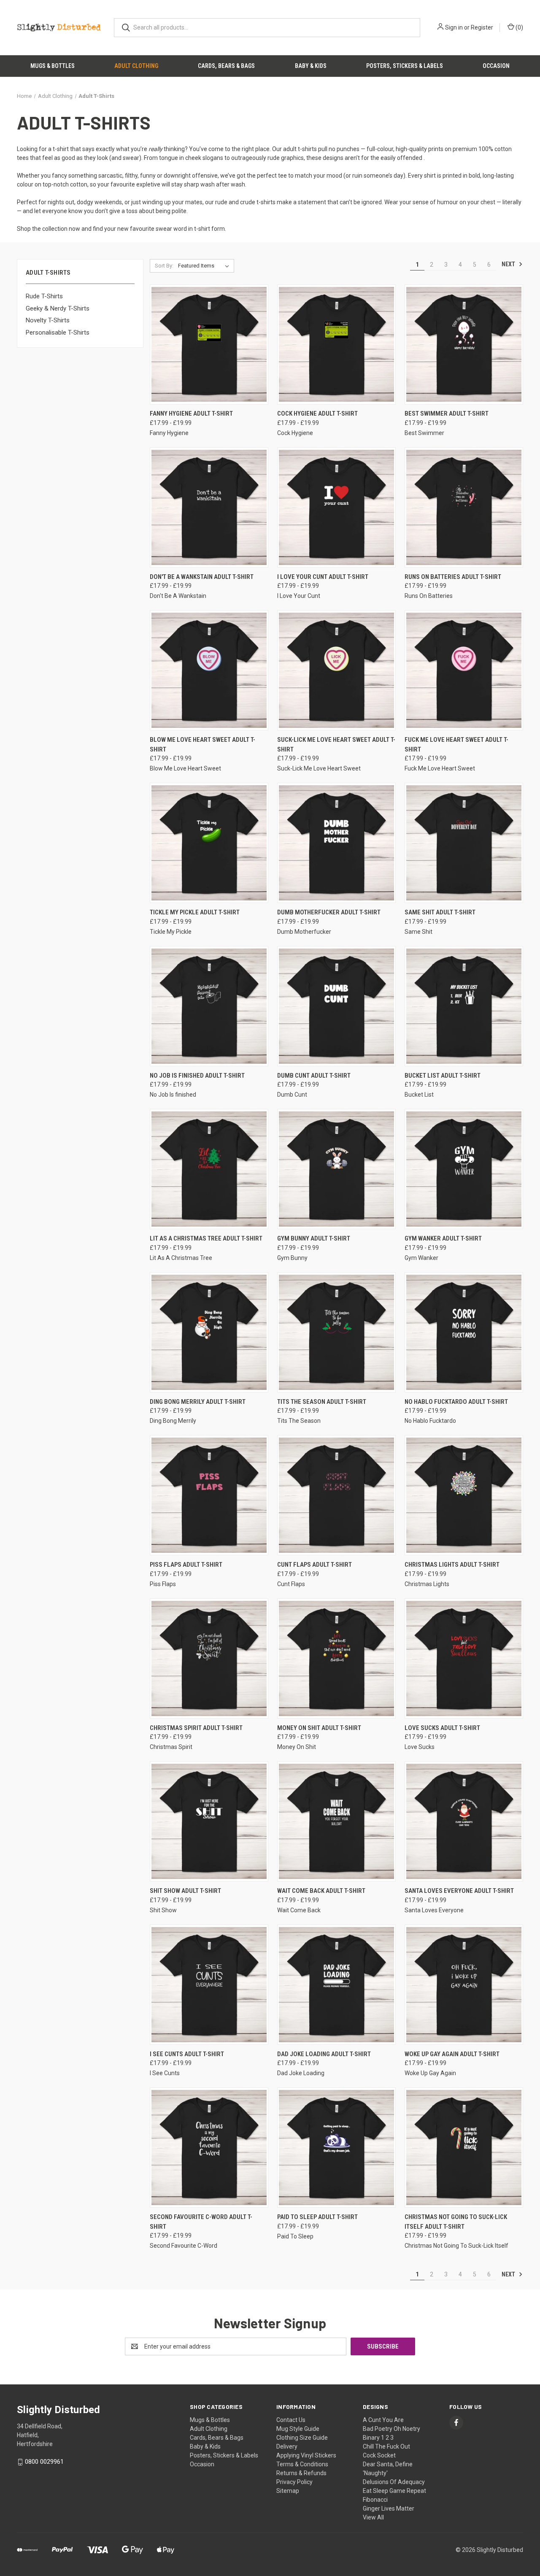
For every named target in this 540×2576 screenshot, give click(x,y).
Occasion (496, 66)
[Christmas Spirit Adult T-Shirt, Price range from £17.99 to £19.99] (209, 1658)
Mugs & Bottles (53, 66)
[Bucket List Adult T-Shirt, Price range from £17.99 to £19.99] (464, 1006)
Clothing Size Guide (302, 2438)
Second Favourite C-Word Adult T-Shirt (201, 2222)
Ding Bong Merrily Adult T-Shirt (198, 1402)
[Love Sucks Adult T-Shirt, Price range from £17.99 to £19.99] (464, 1658)
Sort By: (164, 266)
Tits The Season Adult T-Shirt (322, 1402)
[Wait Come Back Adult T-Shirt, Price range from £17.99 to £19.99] (336, 1821)
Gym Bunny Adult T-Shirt (314, 1238)
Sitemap (288, 2491)
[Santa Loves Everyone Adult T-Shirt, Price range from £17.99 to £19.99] (464, 1821)
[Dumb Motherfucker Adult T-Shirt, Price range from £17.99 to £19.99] (336, 843)
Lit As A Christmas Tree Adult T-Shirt (206, 1238)
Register (482, 27)
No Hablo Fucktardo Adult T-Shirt (456, 1402)
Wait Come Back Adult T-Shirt (321, 1891)
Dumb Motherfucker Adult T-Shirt (329, 912)
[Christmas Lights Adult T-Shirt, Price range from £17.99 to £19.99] (464, 1495)
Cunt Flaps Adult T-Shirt (315, 1565)
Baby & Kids (311, 66)
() (519, 27)
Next (509, 264)
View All (373, 2517)
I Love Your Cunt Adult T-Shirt (323, 577)
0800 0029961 (44, 2462)
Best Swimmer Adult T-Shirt (447, 414)
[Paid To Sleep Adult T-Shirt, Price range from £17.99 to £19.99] (336, 2148)
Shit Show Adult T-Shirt (185, 1891)
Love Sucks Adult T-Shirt (442, 1728)
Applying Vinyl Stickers (306, 2455)
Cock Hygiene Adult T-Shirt (317, 414)
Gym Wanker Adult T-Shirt (443, 1238)
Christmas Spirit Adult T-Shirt (196, 1728)
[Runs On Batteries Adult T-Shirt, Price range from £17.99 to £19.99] (464, 507)
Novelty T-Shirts (48, 320)
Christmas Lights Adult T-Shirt (452, 1565)
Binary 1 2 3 (378, 2438)
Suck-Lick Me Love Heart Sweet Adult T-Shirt (336, 745)
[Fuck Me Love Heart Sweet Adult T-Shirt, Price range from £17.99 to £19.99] (464, 670)
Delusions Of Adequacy (394, 2482)
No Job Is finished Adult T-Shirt (197, 1076)
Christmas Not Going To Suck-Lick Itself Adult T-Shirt (456, 2222)
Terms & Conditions (302, 2464)
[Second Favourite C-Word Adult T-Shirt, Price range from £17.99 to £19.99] (209, 2148)
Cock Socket (379, 2455)
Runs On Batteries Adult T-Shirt (453, 577)
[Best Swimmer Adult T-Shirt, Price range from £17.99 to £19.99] (464, 345)
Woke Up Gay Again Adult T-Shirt (452, 2054)
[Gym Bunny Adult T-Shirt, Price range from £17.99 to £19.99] (336, 1169)
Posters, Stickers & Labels (405, 66)
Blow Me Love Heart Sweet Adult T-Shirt (202, 745)
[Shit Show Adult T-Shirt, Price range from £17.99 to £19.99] (209, 1821)
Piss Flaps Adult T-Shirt (186, 1565)
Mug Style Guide (298, 2429)
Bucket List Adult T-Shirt (443, 1076)
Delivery (287, 2446)
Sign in (454, 27)
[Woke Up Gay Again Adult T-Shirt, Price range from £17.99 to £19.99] (464, 1985)
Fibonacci (375, 2500)
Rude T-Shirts (44, 296)
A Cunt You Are (383, 2420)
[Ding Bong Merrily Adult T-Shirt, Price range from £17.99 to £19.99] (209, 1332)
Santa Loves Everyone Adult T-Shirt (459, 1891)
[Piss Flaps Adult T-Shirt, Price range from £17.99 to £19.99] (209, 1495)
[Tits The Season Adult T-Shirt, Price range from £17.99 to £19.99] (336, 1332)
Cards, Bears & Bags (226, 66)
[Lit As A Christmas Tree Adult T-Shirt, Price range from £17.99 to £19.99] (209, 1169)
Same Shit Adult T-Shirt (440, 912)
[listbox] (205, 266)
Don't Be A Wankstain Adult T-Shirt (202, 577)
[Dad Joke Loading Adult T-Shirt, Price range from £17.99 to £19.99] (336, 1985)
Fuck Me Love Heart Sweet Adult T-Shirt (456, 745)
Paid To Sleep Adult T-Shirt (317, 2217)
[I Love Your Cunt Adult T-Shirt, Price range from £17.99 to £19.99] (336, 507)
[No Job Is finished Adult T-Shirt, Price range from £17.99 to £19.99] (209, 1006)
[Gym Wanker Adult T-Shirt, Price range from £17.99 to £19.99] (464, 1169)
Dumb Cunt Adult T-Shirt (314, 1076)
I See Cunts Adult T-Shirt (187, 2054)
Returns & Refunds (301, 2473)
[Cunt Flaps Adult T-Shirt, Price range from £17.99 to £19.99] (336, 1495)
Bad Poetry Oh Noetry (391, 2429)
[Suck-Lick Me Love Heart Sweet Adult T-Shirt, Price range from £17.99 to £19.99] (336, 670)
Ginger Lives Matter (389, 2508)
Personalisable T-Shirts (58, 332)
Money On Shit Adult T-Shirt (319, 1728)
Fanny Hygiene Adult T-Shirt (191, 414)
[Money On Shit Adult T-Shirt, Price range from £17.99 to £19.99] (336, 1658)
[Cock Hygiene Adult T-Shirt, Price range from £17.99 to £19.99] (336, 345)
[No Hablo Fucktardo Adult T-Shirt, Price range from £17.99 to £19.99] (464, 1332)
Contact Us (291, 2420)
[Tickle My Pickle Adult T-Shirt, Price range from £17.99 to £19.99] (209, 843)
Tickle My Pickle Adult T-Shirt (195, 912)
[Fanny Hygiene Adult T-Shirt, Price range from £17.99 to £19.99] (209, 345)
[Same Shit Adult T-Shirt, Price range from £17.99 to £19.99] (464, 843)
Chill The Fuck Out (386, 2446)
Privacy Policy (294, 2482)
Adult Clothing (136, 66)
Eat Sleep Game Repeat (394, 2491)
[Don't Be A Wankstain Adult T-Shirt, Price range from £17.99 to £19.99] (209, 507)
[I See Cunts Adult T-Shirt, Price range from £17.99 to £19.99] (209, 1985)
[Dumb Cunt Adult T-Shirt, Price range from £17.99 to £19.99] (336, 1006)
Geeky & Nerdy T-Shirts (58, 308)
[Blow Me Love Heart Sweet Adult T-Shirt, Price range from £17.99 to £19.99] (209, 670)
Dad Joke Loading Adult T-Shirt (324, 2054)
